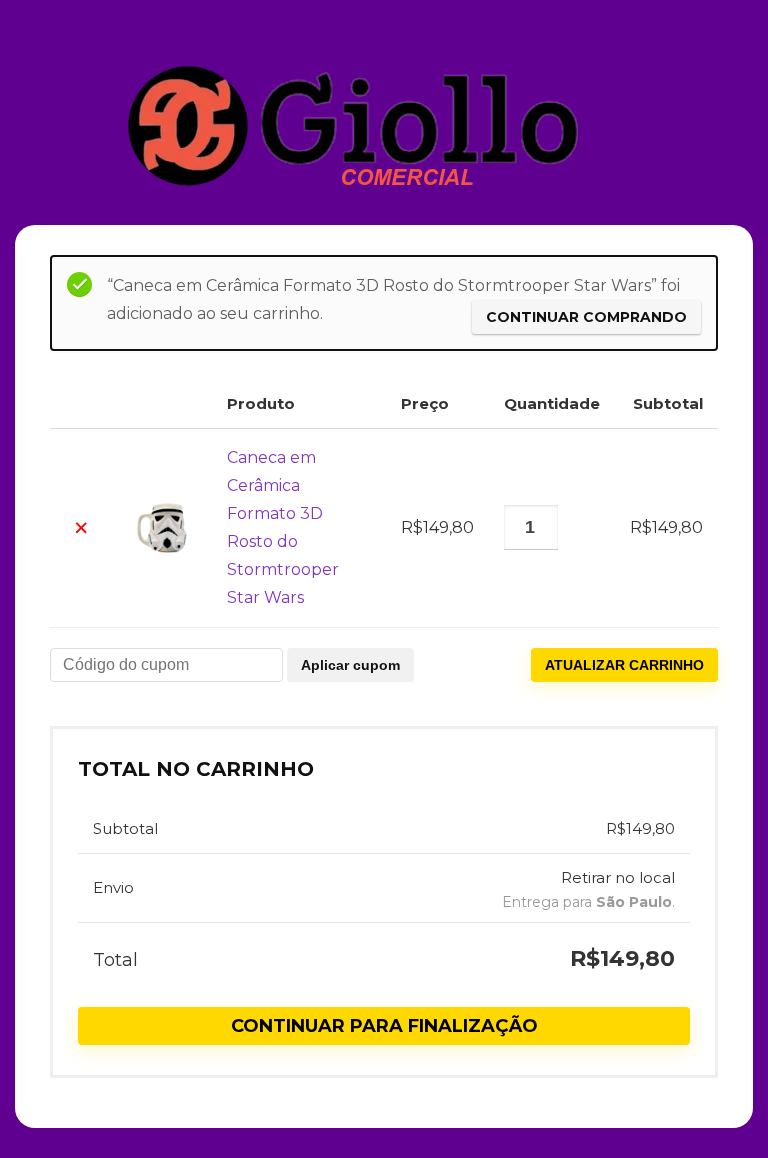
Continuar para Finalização (384, 1026)
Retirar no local (618, 877)
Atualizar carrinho (624, 665)
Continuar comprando (586, 317)
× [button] (81, 528)
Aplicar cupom (350, 665)
